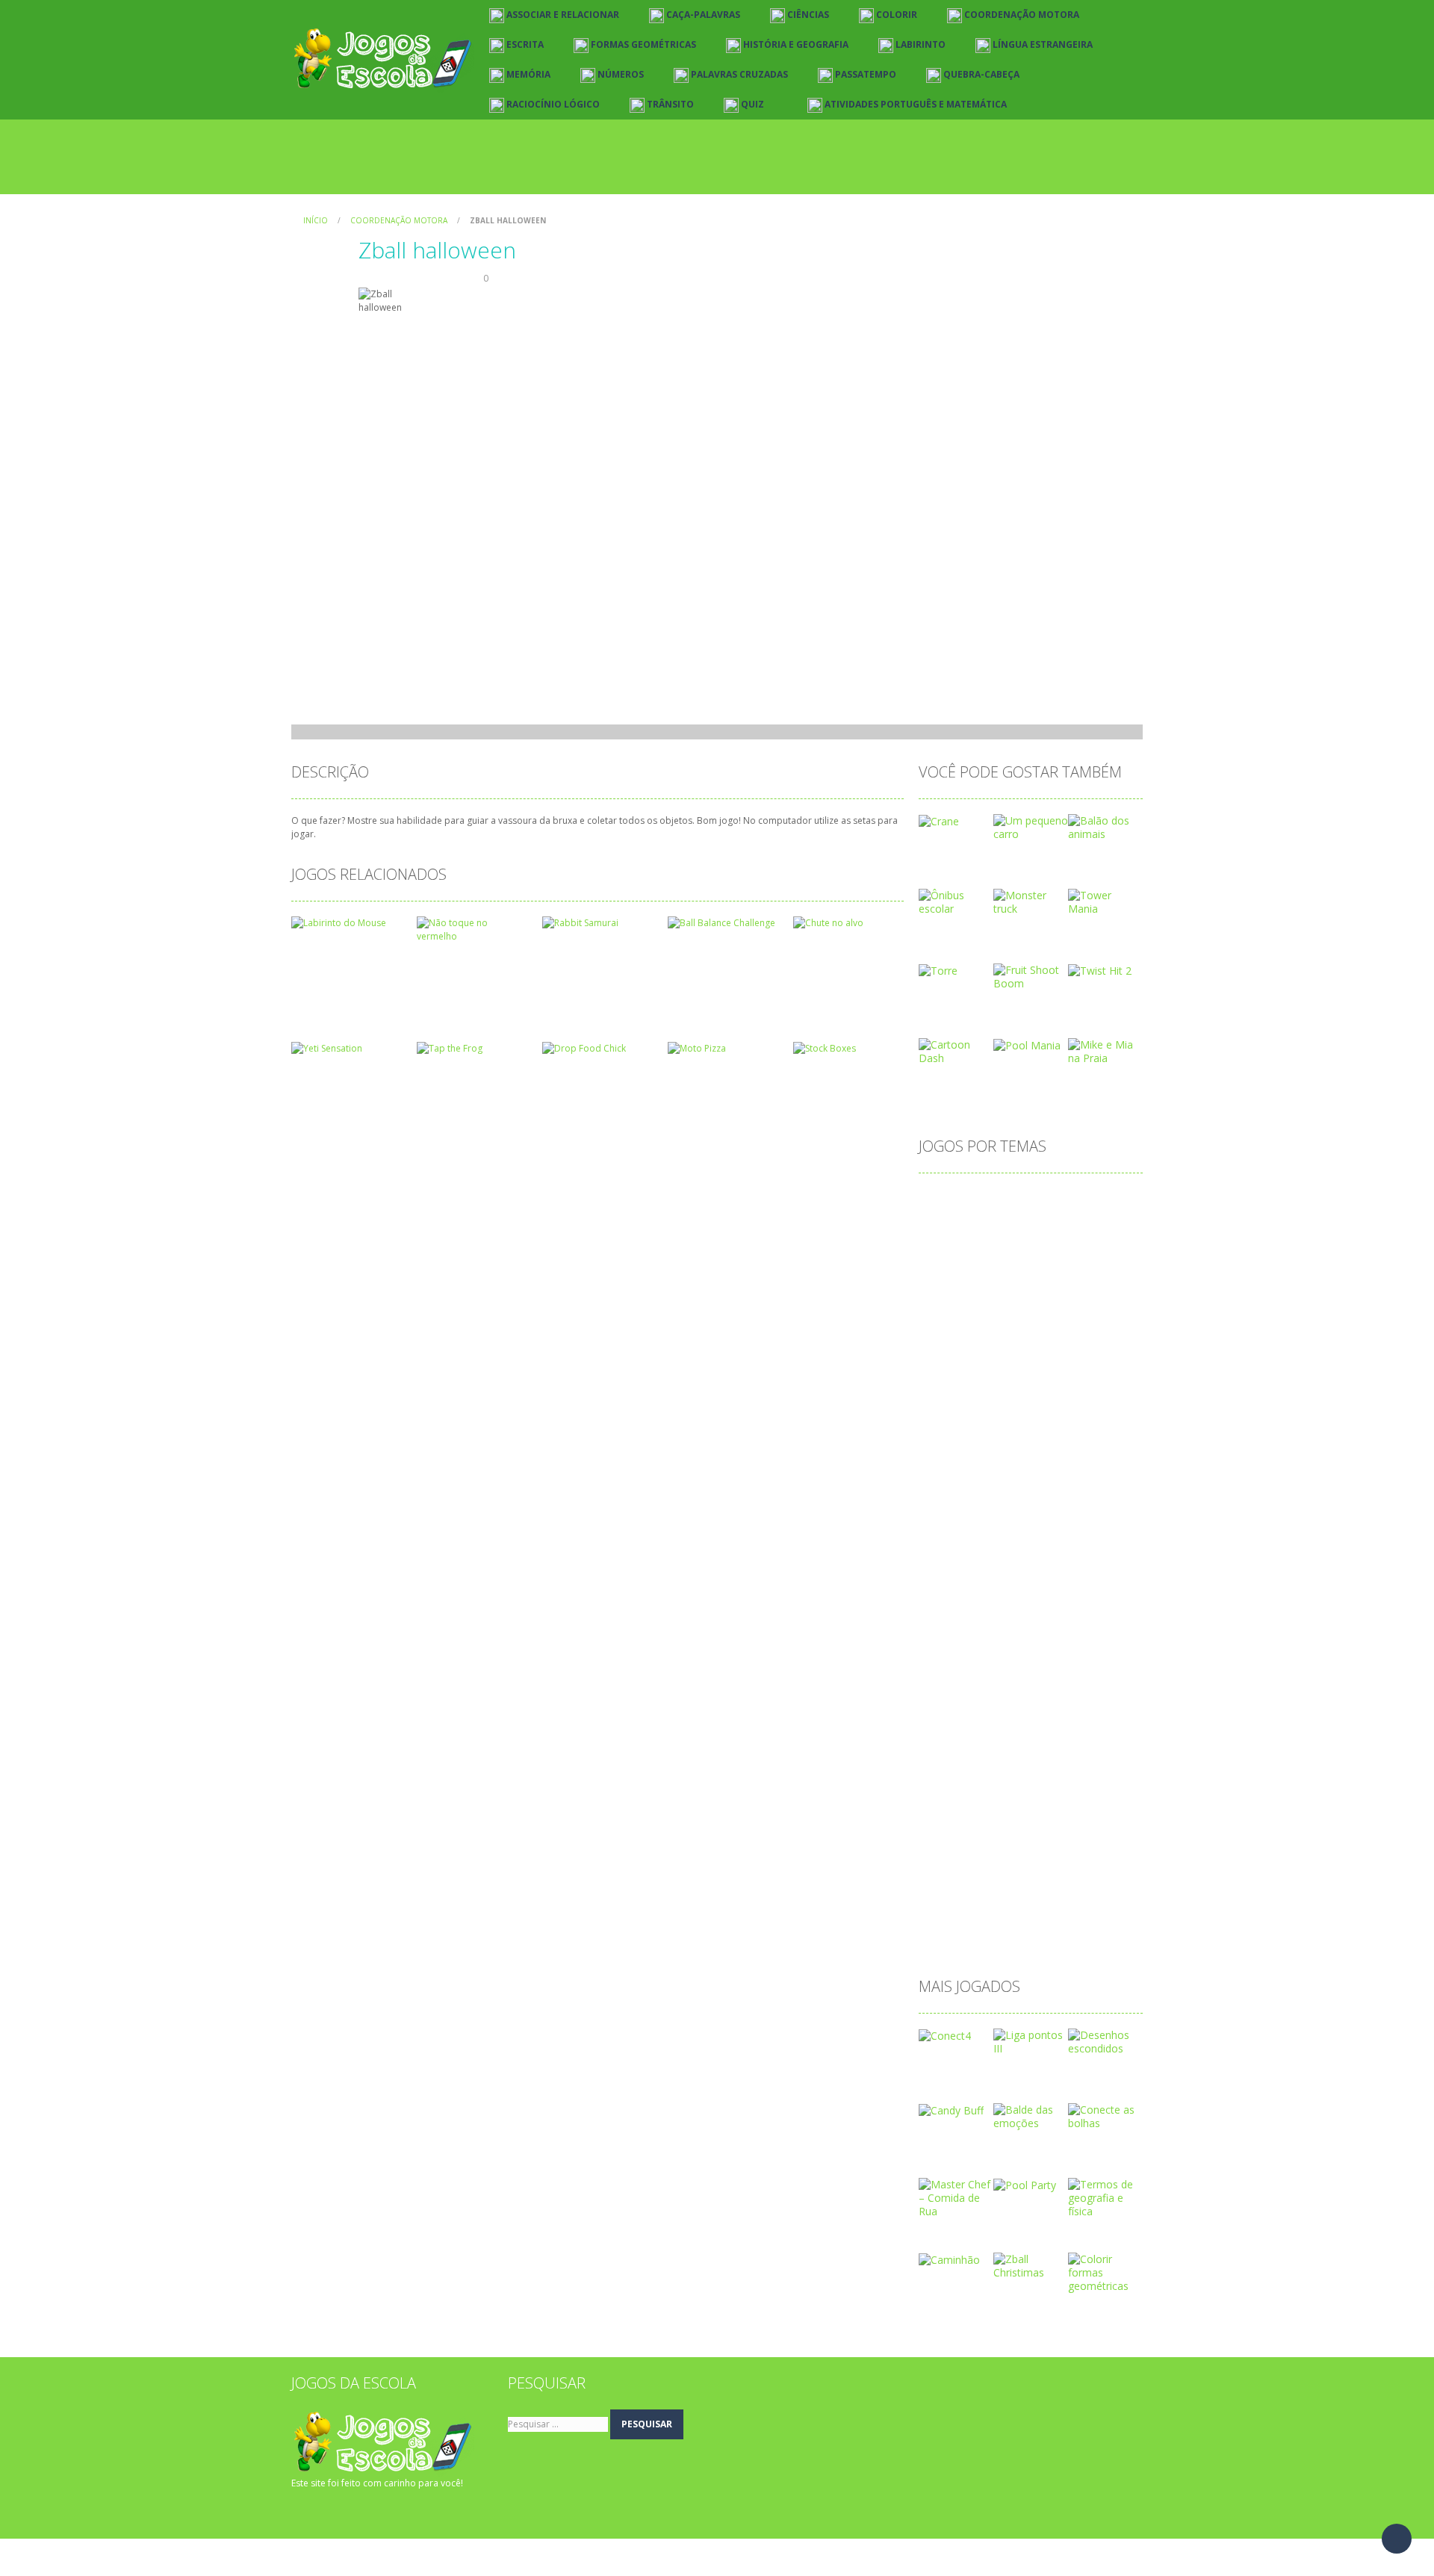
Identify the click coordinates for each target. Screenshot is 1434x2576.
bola (986, 1272)
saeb (1115, 1845)
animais (1105, 1200)
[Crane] (939, 820)
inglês (1045, 1582)
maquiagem (956, 1654)
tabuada (1061, 1893)
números (1069, 1702)
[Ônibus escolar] (956, 901)
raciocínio (950, 1845)
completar (999, 1343)
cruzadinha (953, 1415)
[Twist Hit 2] (1100, 970)
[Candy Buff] (951, 2110)
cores (1087, 1367)
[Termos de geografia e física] (1105, 2197)
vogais (1098, 1917)
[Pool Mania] (1027, 1045)
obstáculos (1007, 1726)
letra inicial (1086, 1606)
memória (1098, 1654)
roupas (1071, 1845)
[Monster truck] (1031, 901)
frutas (941, 1558)
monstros (1000, 1678)
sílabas (1008, 1893)
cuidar (1056, 1415)
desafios (1000, 1439)
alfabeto (996, 1200)
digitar (1008, 1463)
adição (943, 1200)
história (945, 1582)
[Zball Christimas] (1031, 2265)
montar (1058, 1678)
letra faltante (1013, 1606)
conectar (1061, 1343)
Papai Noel (1050, 1750)
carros (984, 1295)
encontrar (1007, 1511)
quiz (1076, 1821)
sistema (1054, 1869)
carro (940, 1295)
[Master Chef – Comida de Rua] (956, 2197)
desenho (1058, 1439)
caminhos (1079, 1272)
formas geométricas (1080, 1534)
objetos (946, 1726)
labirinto (946, 1606)
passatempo (957, 1773)
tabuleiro (948, 1917)
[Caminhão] (949, 2259)
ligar (980, 1630)
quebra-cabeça (1014, 1821)
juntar (1090, 1582)
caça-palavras (1049, 1295)
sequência (994, 1869)
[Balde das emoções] (1031, 2116)
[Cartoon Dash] (956, 1050)
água (939, 1941)
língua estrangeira (1050, 1630)
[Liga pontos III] (1031, 2041)
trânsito (1005, 1917)
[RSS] (325, 2513)
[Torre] (938, 970)
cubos (1010, 1415)
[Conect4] (945, 2035)
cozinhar (1086, 1391)
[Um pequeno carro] (1031, 826)
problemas (1015, 1797)
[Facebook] (302, 2513)
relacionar (1014, 1845)
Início (316, 220)
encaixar (947, 1511)
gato (1034, 1558)
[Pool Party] (1025, 2184)
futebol (989, 1558)
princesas (950, 1797)
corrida (1032, 1391)
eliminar (1064, 1487)
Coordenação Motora (399, 220)
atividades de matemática (1054, 1248)
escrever (1068, 1511)
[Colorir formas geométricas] (1105, 2272)
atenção (1003, 1224)
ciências (946, 1319)
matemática (1030, 1654)
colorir (942, 1343)
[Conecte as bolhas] (1105, 2116)
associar (947, 1224)
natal (1019, 1702)
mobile (943, 1678)
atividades (951, 1248)
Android (1051, 1200)
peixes (1019, 1773)
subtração (951, 1893)
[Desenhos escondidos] (1105, 2041)
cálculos (1106, 1415)
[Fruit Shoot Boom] (1031, 976)
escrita (943, 1534)
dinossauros (956, 1487)
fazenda (995, 1534)
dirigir (1015, 1487)
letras (940, 1630)
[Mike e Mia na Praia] (1105, 1050)
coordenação (1025, 1367)
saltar (940, 1869)
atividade (1061, 1224)
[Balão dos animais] (1105, 826)
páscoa (944, 1821)
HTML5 (997, 1582)
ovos (939, 1750)
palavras (987, 1750)
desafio (945, 1439)
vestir (1053, 1917)
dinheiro (1059, 1463)
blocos (943, 1272)
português (1075, 1773)
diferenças (952, 1463)
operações (1076, 1726)
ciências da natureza (1031, 1319)
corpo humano (963, 1391)
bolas (1026, 1272)
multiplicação (959, 1702)
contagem (952, 1367)
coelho (1113, 1319)
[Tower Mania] (1105, 901)
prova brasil (1085, 1797)
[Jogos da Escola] (383, 59)
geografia (1084, 1558)
